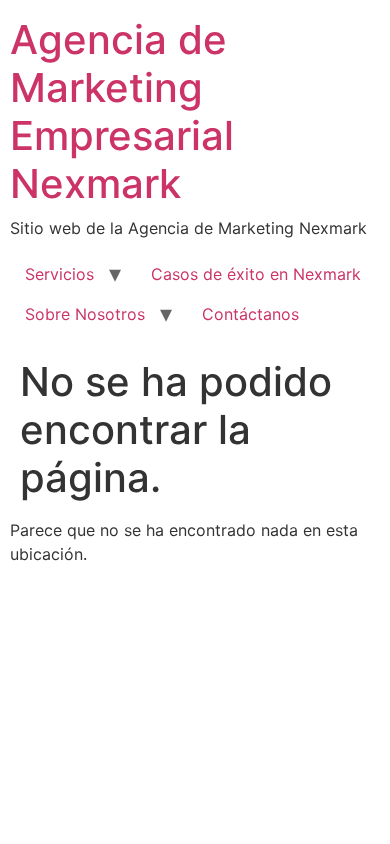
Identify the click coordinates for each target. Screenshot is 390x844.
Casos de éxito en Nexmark (256, 274)
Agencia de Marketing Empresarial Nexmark (122, 111)
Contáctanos (250, 314)
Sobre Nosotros (85, 314)
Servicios (59, 274)
